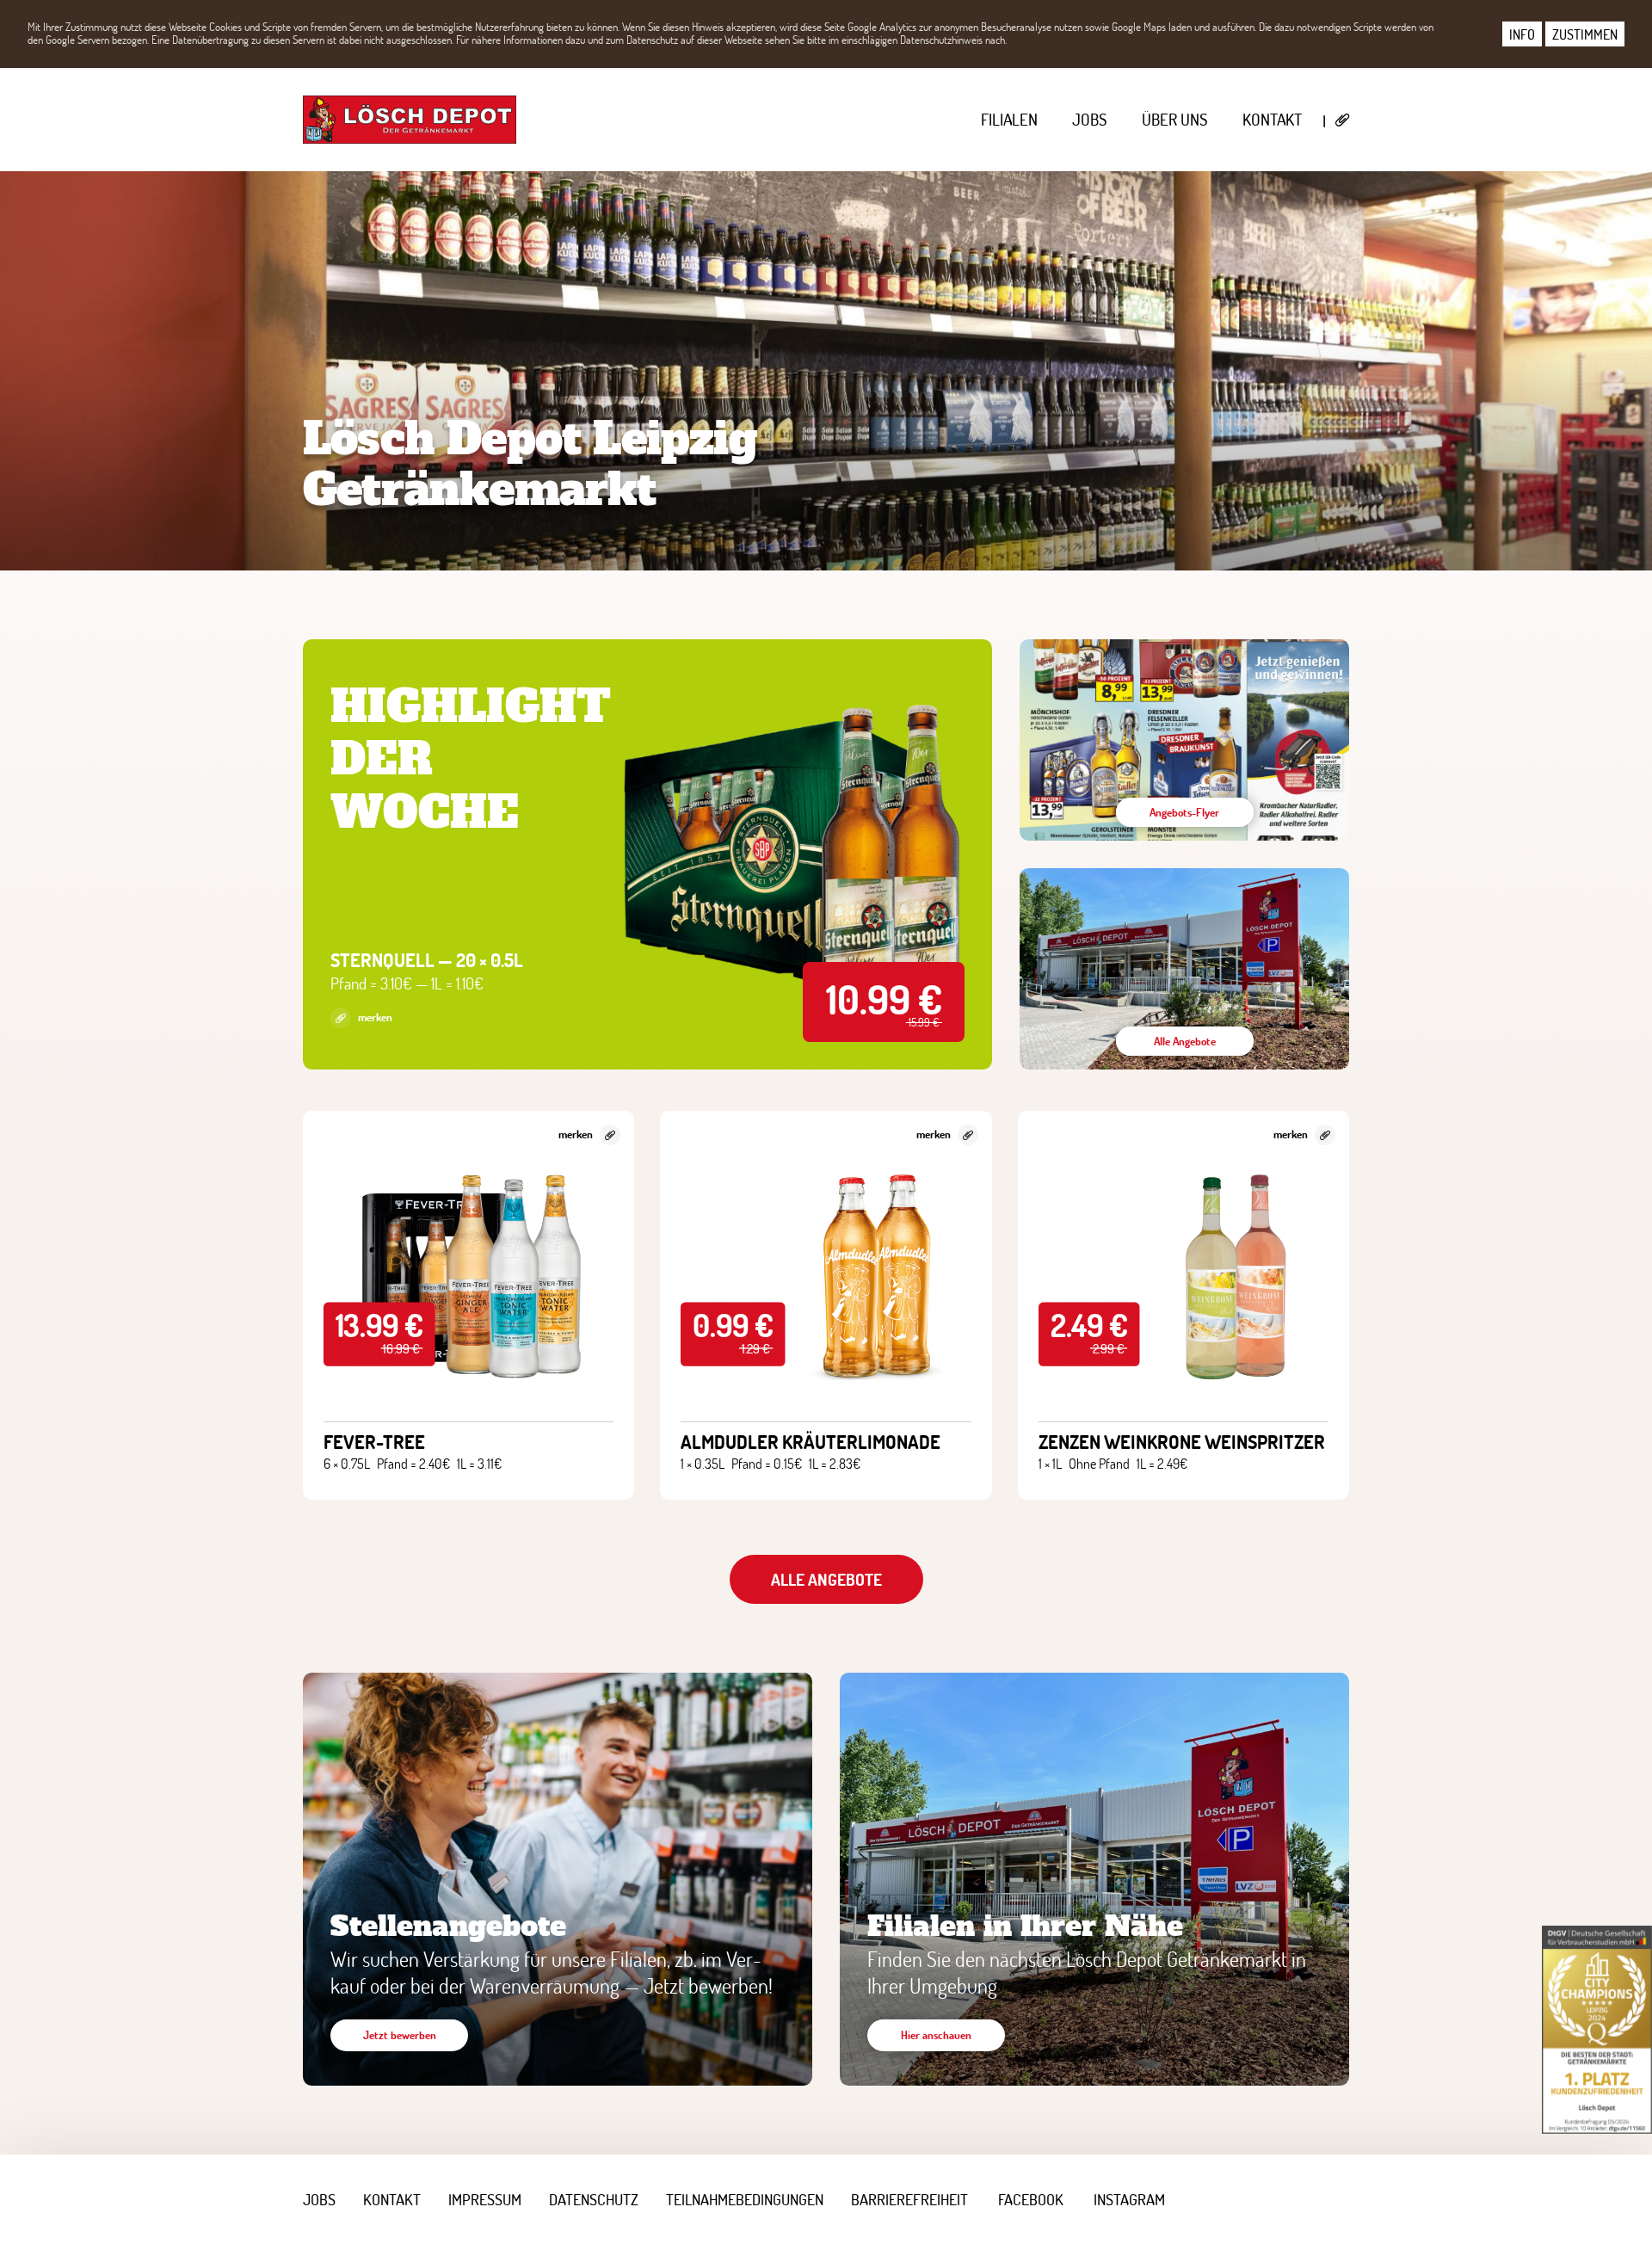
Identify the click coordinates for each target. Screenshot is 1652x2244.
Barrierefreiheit (909, 2199)
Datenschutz (594, 2199)
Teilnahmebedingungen (745, 2199)
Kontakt (1272, 119)
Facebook (1031, 2199)
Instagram (1129, 2199)
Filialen (1009, 119)
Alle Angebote (826, 1579)
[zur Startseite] (410, 120)
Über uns (1175, 119)
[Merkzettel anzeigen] (1343, 120)
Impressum (485, 2199)
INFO (1522, 34)
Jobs (1090, 119)
